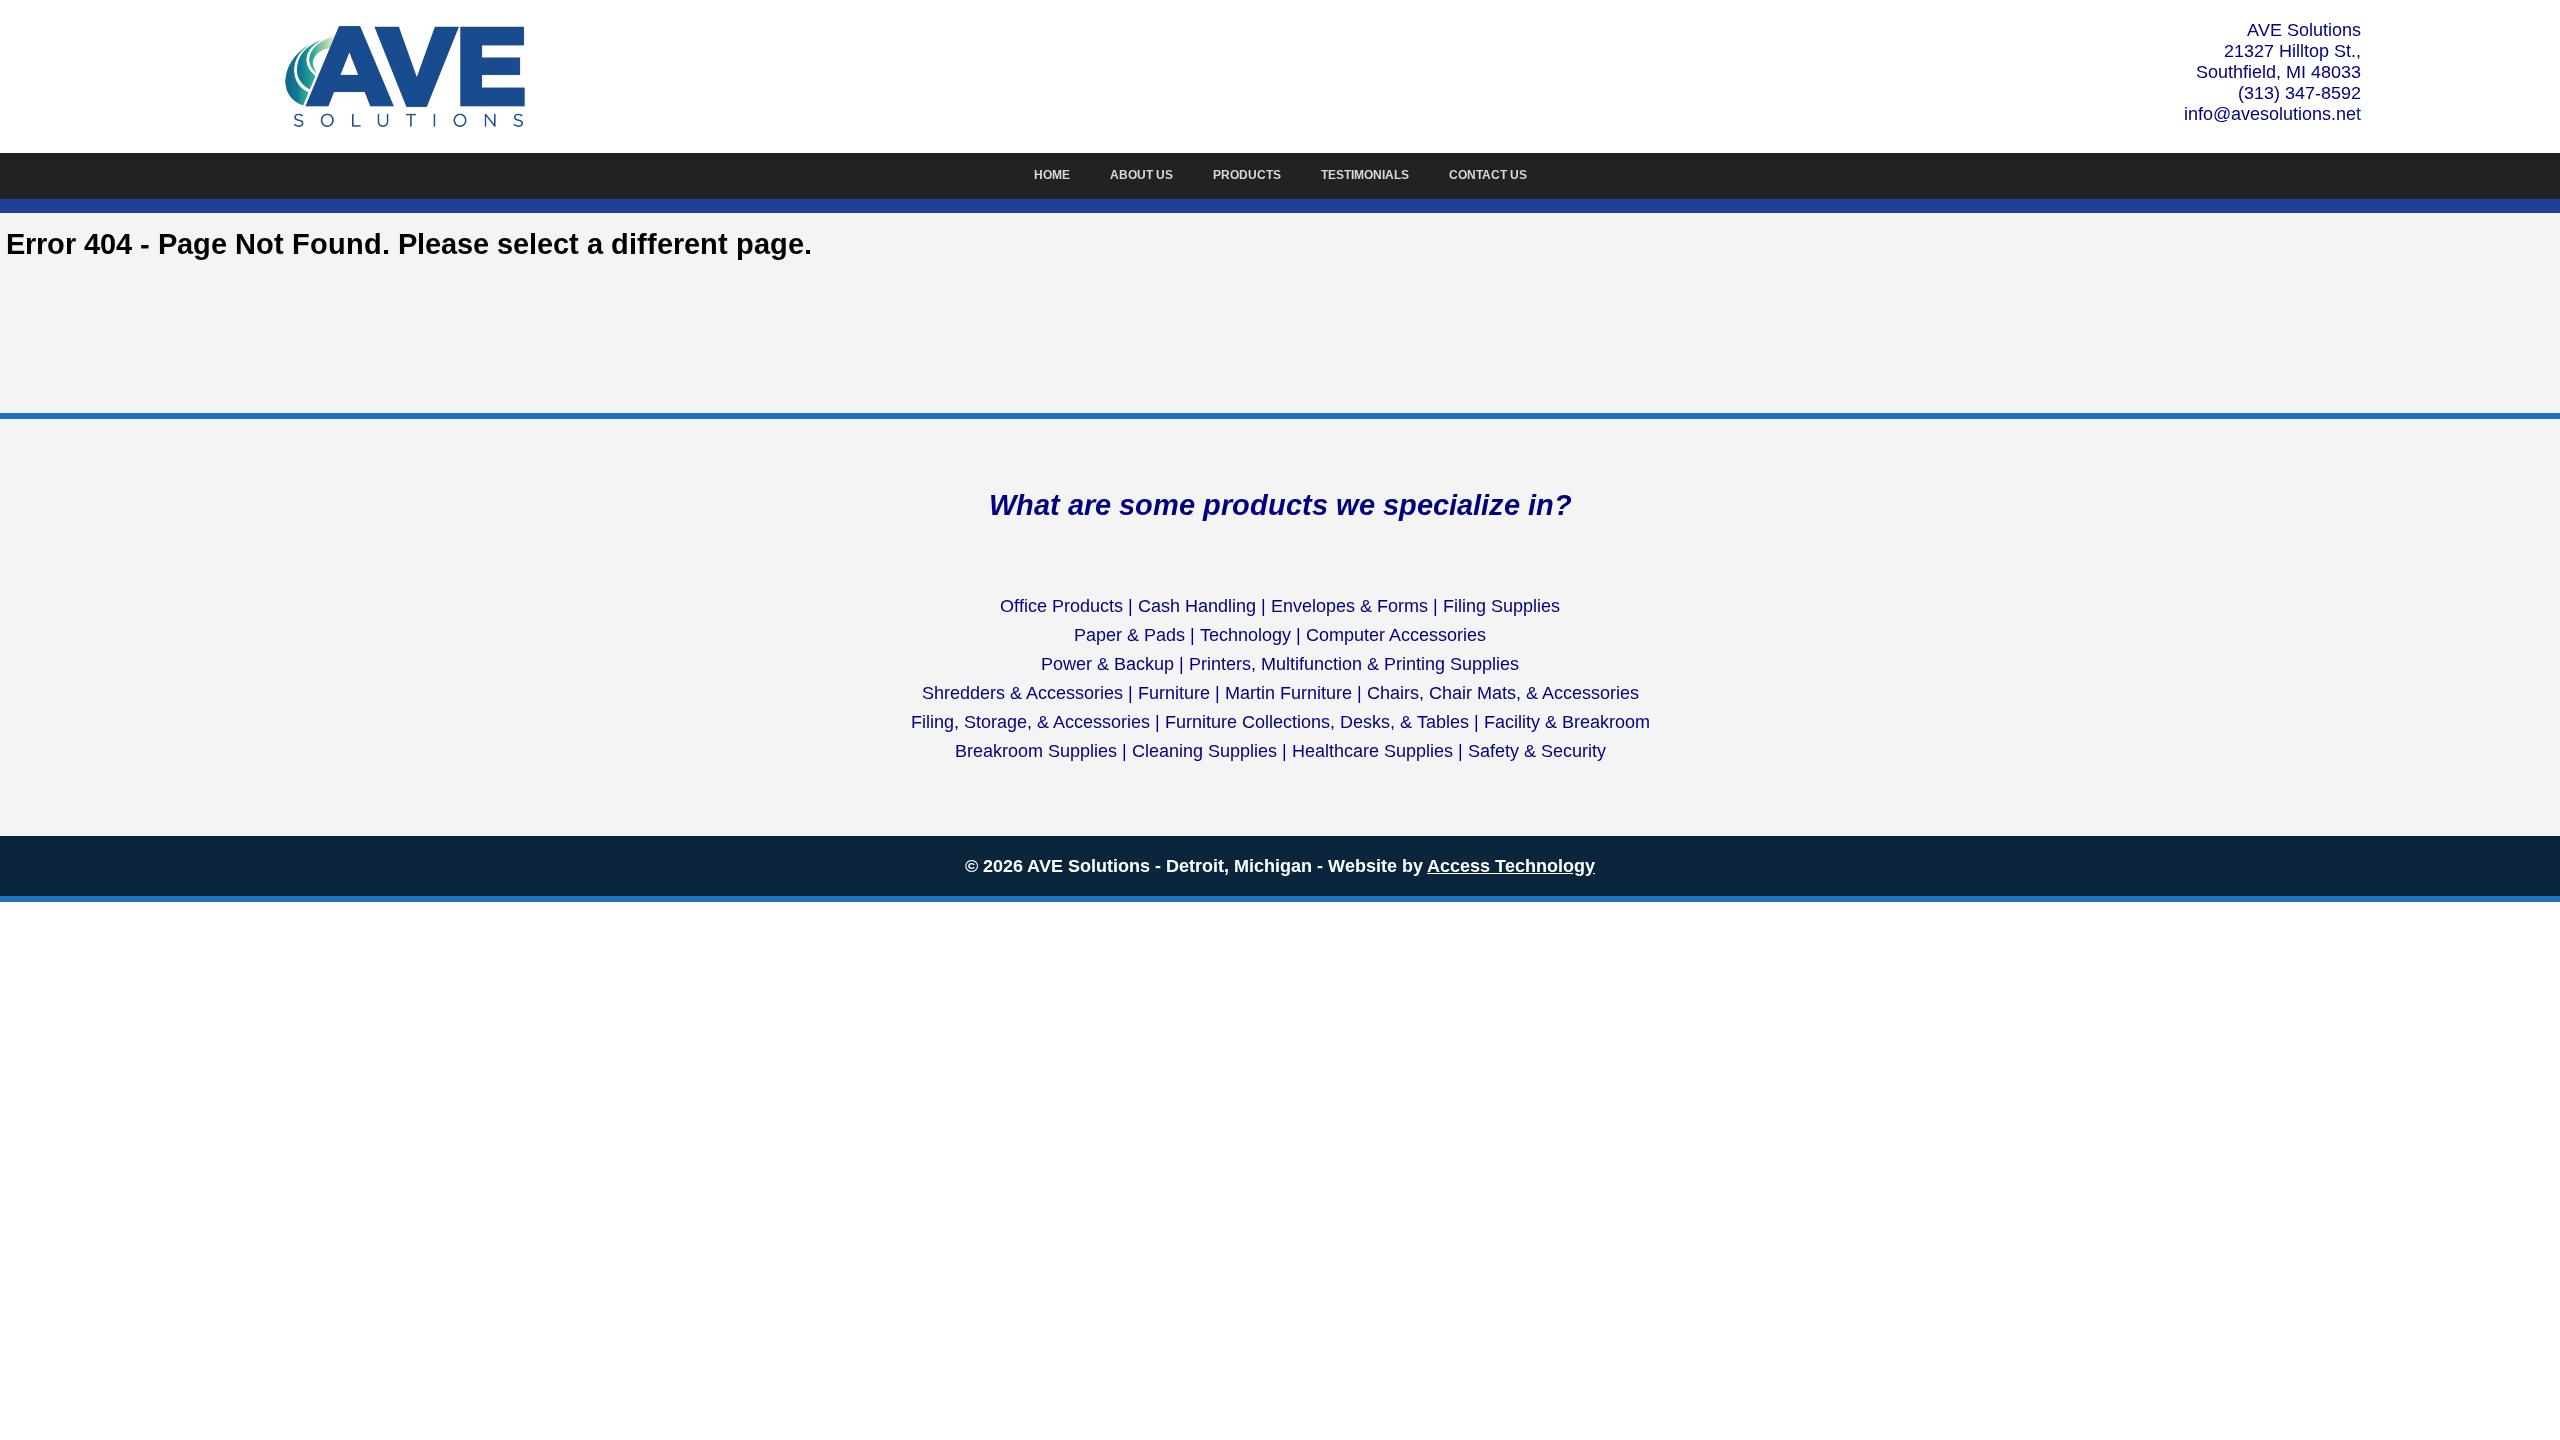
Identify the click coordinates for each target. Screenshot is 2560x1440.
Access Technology (1511, 866)
